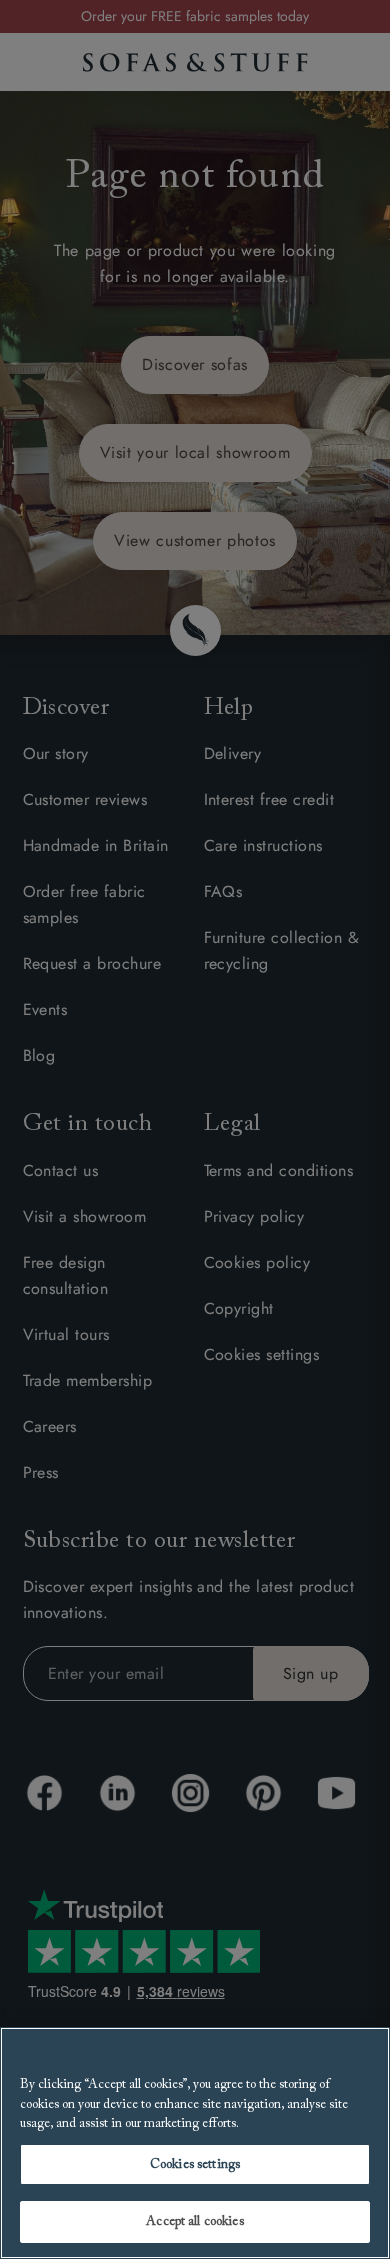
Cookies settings (195, 2164)
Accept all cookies (194, 2221)
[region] (195, 2143)
